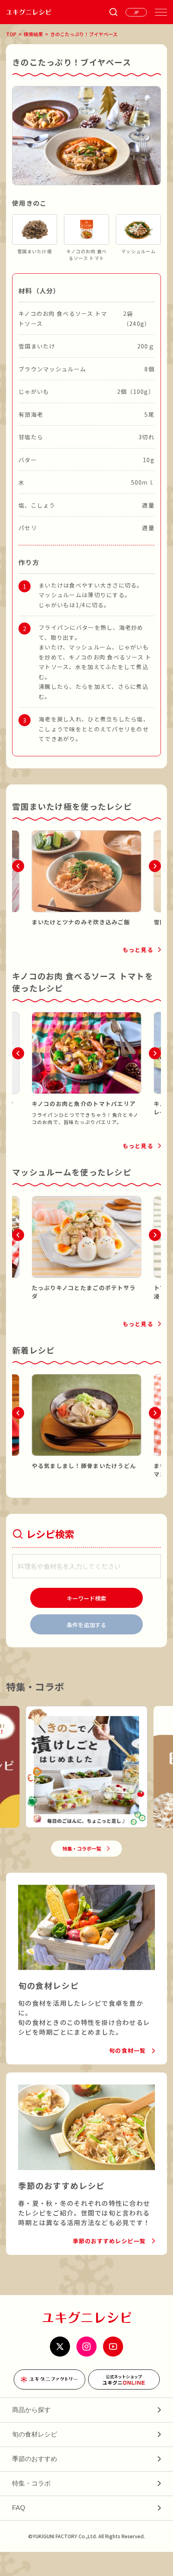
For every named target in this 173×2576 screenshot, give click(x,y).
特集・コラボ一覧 (82, 1848)
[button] (18, 866)
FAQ (19, 2508)
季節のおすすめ (35, 2459)
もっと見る (138, 950)
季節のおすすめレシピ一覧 (109, 2241)
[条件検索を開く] (113, 12)
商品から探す (31, 2410)
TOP (11, 34)
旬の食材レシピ (35, 2434)
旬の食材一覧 (127, 2050)
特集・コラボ (31, 2483)
